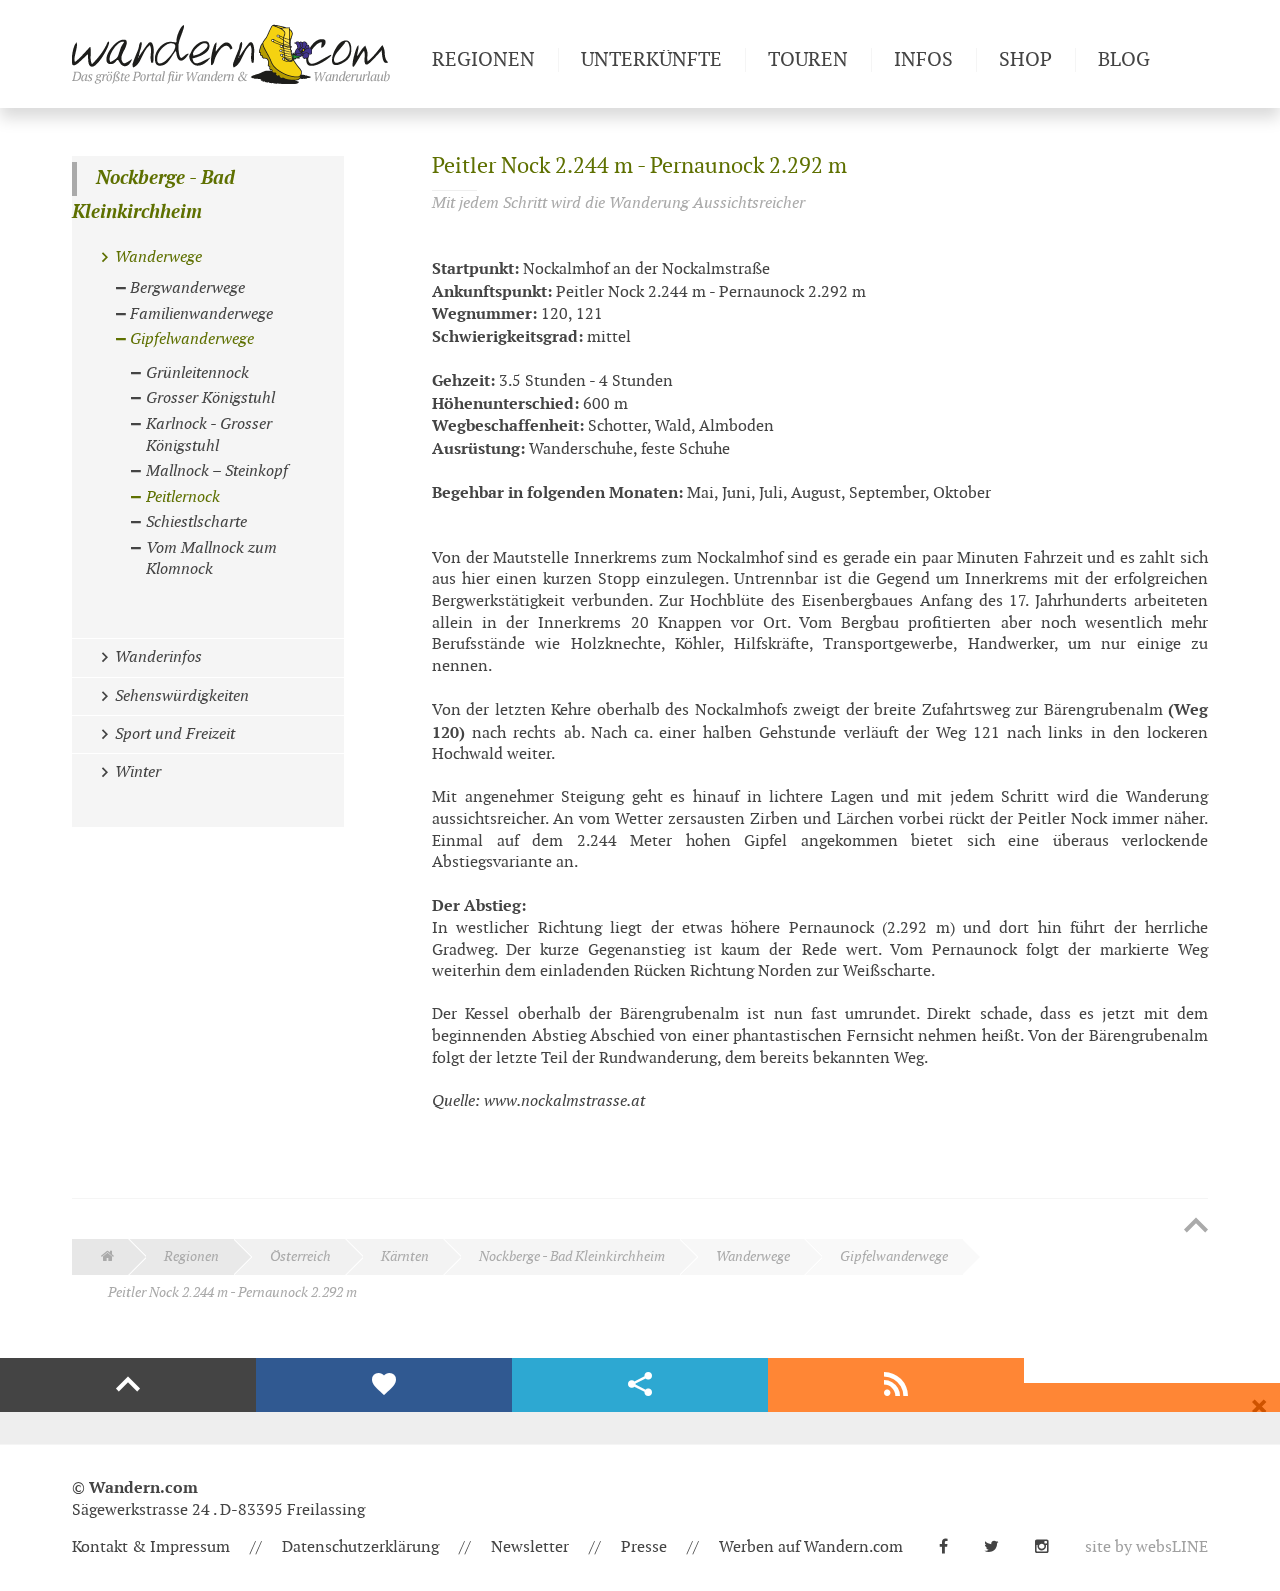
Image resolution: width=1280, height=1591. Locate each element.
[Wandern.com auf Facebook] (951, 1547)
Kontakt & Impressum (151, 1547)
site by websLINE (1146, 1547)
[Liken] (384, 1385)
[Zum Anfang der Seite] (1196, 1227)
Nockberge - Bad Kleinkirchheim (153, 195)
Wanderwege (753, 1256)
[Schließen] (1259, 1407)
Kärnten (405, 1256)
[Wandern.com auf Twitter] (999, 1547)
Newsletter (530, 1547)
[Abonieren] (896, 1385)
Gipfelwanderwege (894, 1256)
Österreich (300, 1256)
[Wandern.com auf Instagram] (1050, 1547)
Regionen (191, 1256)
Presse (644, 1547)
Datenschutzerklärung (360, 1547)
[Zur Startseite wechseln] (244, 54)
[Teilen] (640, 1385)
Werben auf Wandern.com (811, 1547)
